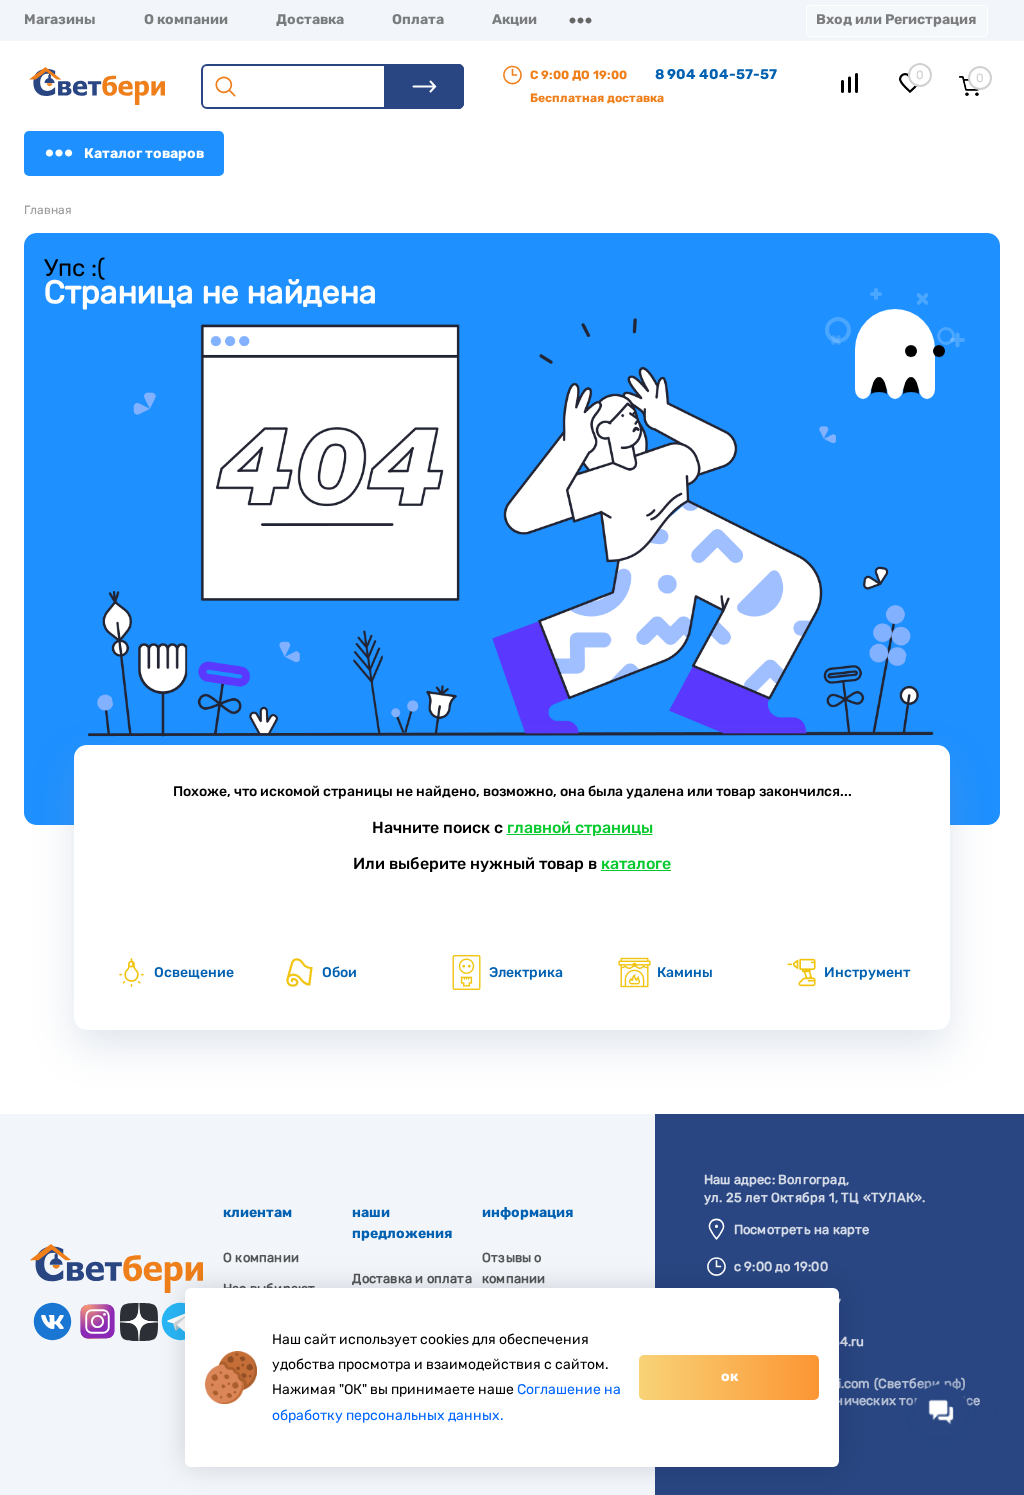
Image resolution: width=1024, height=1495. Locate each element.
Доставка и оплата (411, 1278)
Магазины (60, 19)
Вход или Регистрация (896, 19)
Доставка (310, 19)
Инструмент (867, 972)
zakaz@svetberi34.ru (799, 1341)
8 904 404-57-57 (716, 74)
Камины (685, 972)
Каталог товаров (144, 153)
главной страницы (580, 827)
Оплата (418, 19)
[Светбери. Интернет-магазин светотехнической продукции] (116, 1288)
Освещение (194, 972)
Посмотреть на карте (802, 1229)
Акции (514, 19)
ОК (729, 1376)
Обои (339, 972)
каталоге (636, 863)
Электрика (526, 972)
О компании (186, 19)
